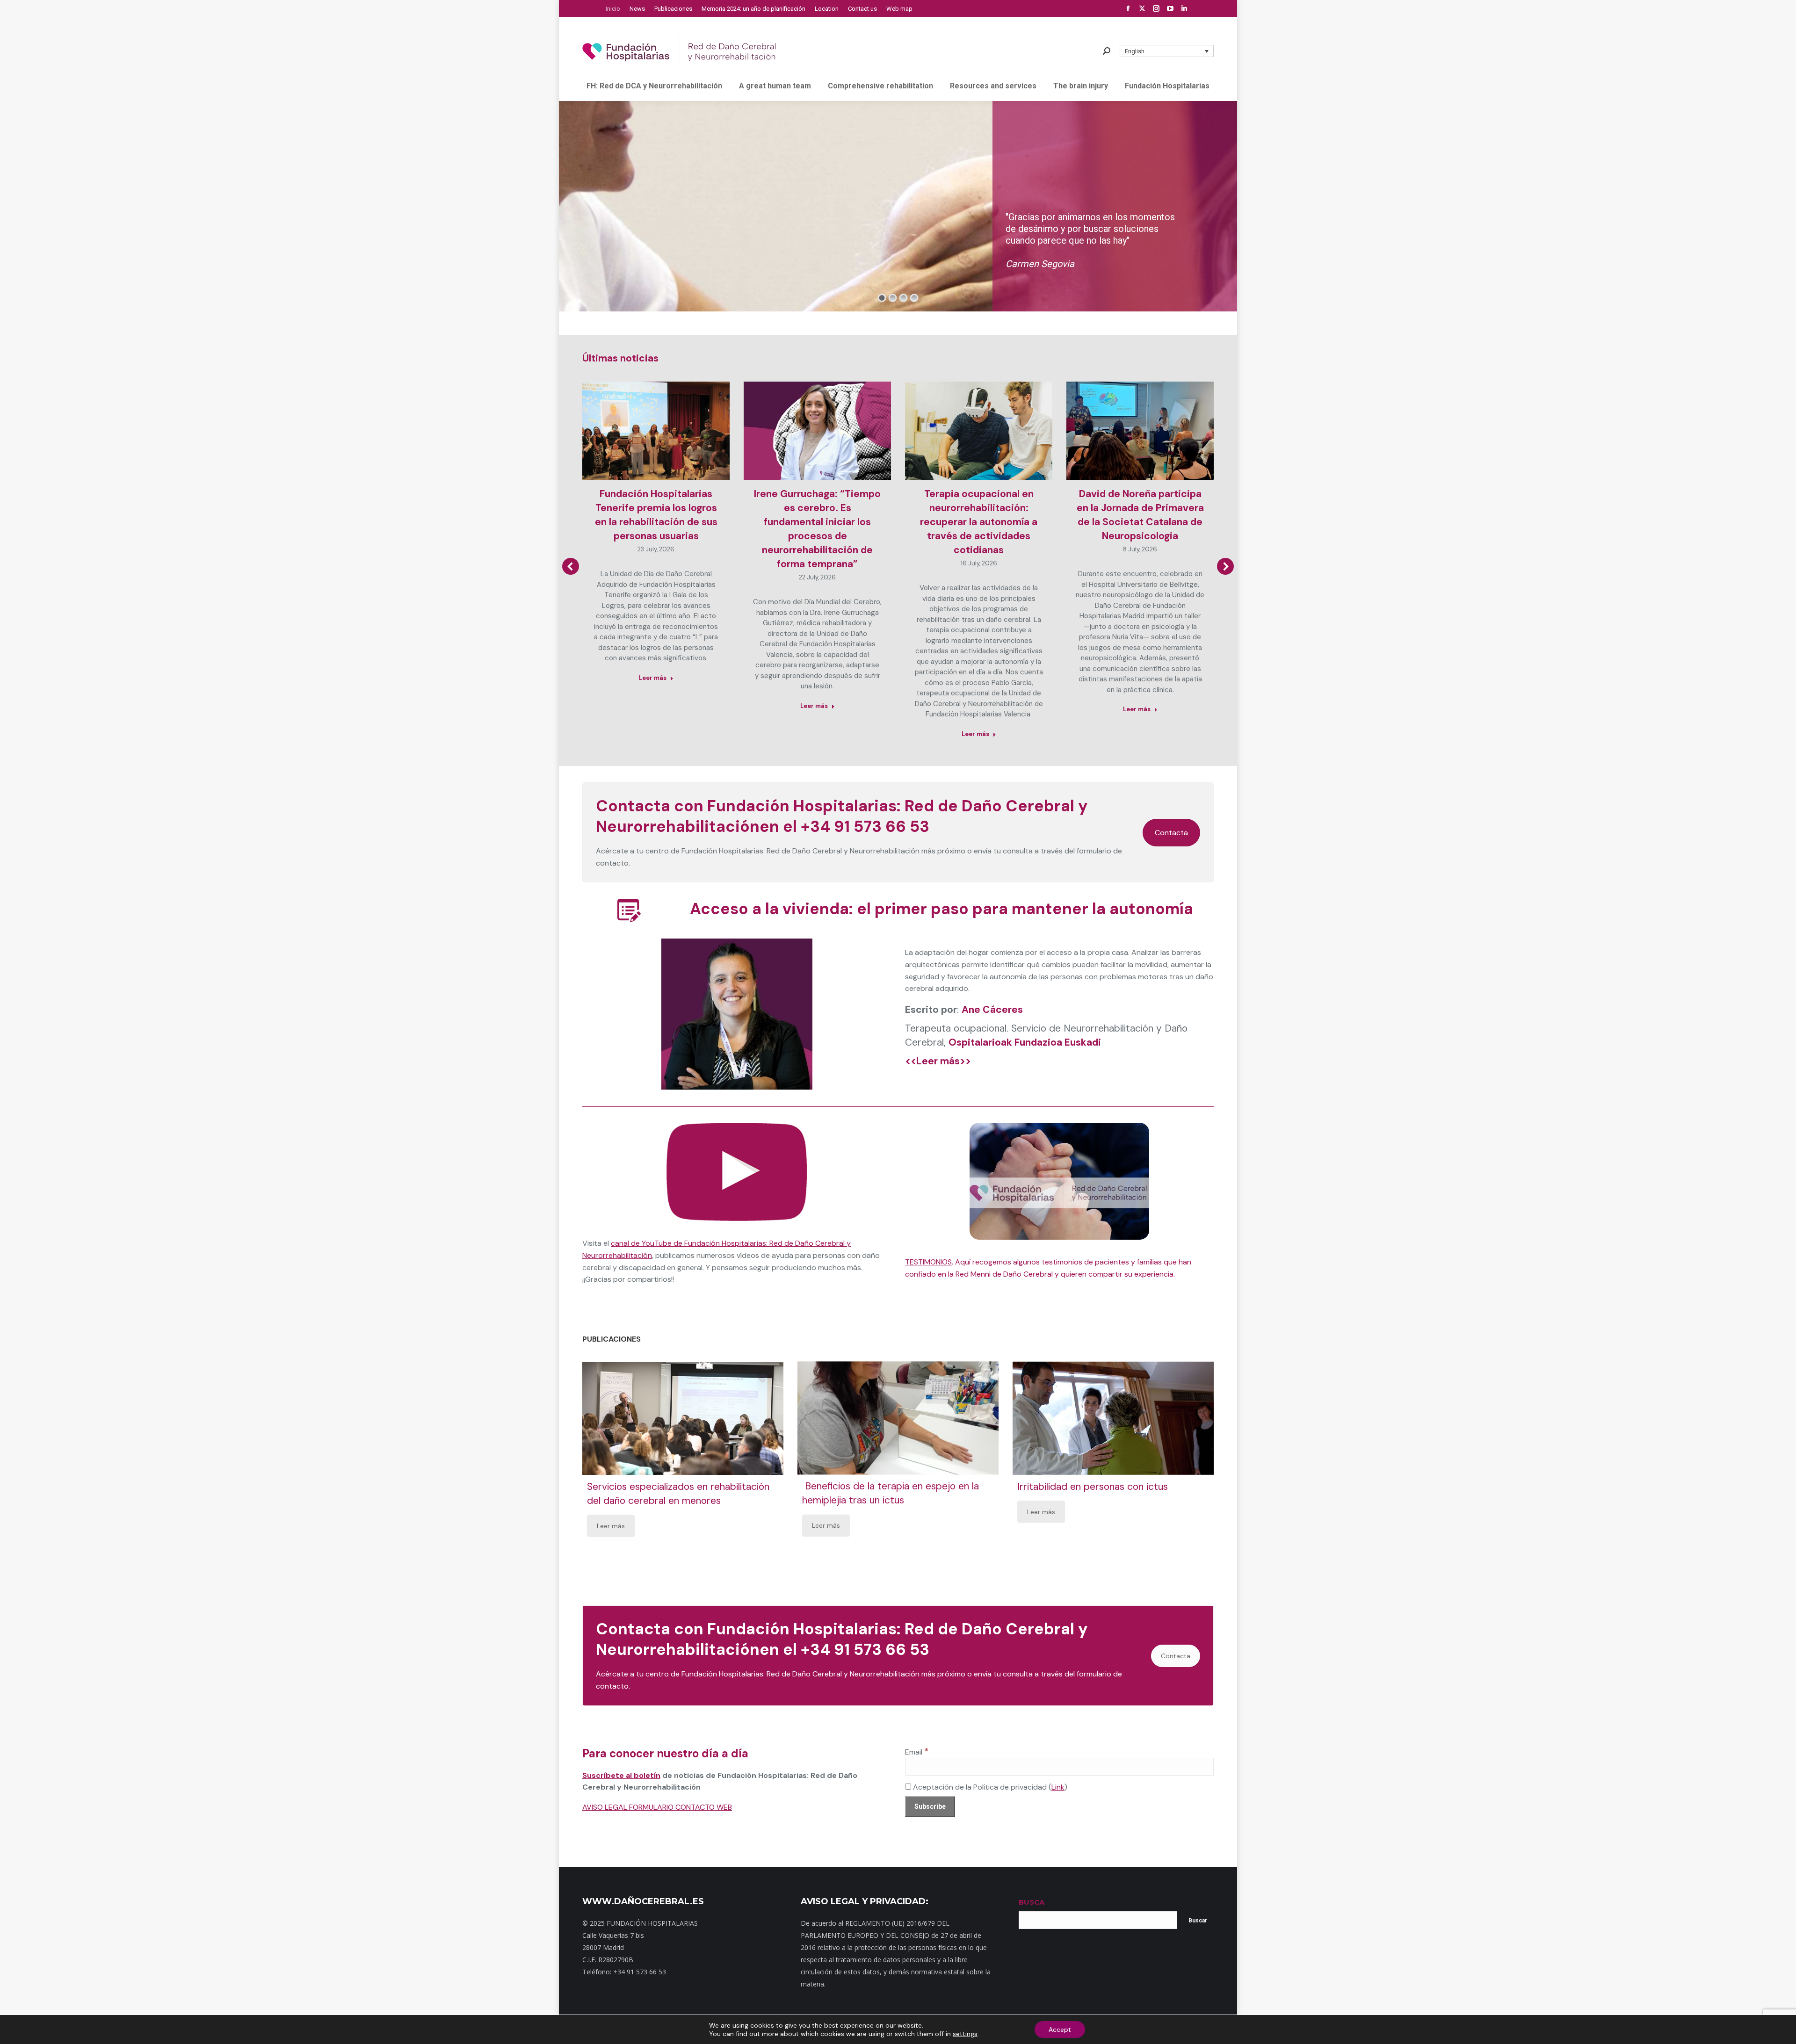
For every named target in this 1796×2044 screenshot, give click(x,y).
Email (917, 1752)
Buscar (1198, 1921)
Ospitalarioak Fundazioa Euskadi (1025, 1042)
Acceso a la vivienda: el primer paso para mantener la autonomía (941, 909)
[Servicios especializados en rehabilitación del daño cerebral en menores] (683, 1418)
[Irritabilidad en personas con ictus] (1113, 1418)
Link (1058, 1787)
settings (965, 2034)
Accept (1060, 2030)
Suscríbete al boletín (621, 1775)
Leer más (653, 678)
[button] (1167, 51)
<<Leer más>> (938, 1061)
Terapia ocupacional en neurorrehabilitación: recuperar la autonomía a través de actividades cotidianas (979, 522)
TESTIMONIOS (928, 1262)
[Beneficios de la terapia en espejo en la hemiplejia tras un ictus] (898, 1418)
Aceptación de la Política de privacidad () (989, 1787)
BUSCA (1032, 1902)
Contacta (1171, 833)
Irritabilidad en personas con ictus (1093, 1487)
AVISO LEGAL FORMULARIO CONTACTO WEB (657, 1807)
